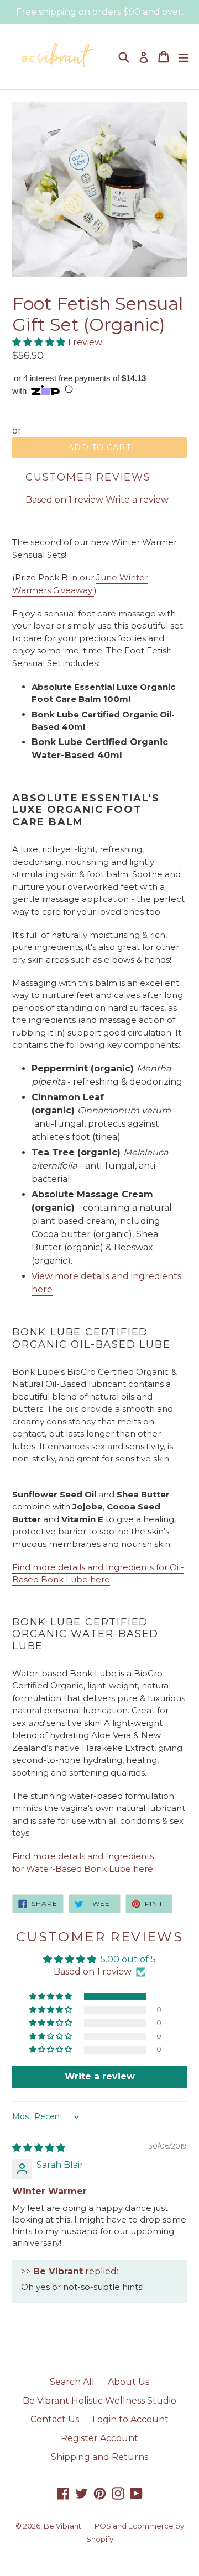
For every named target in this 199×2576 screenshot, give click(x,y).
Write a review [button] (100, 2076)
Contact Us (55, 2419)
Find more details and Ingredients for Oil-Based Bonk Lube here (98, 1574)
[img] (39, 2148)
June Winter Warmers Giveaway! (80, 584)
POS (103, 2526)
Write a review (137, 500)
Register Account (99, 2438)
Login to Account (130, 2419)
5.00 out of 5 (128, 1959)
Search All (72, 2382)
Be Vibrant (62, 2526)
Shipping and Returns (99, 2457)
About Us (129, 2382)
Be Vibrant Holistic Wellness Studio (99, 2401)
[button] (40, 342)
